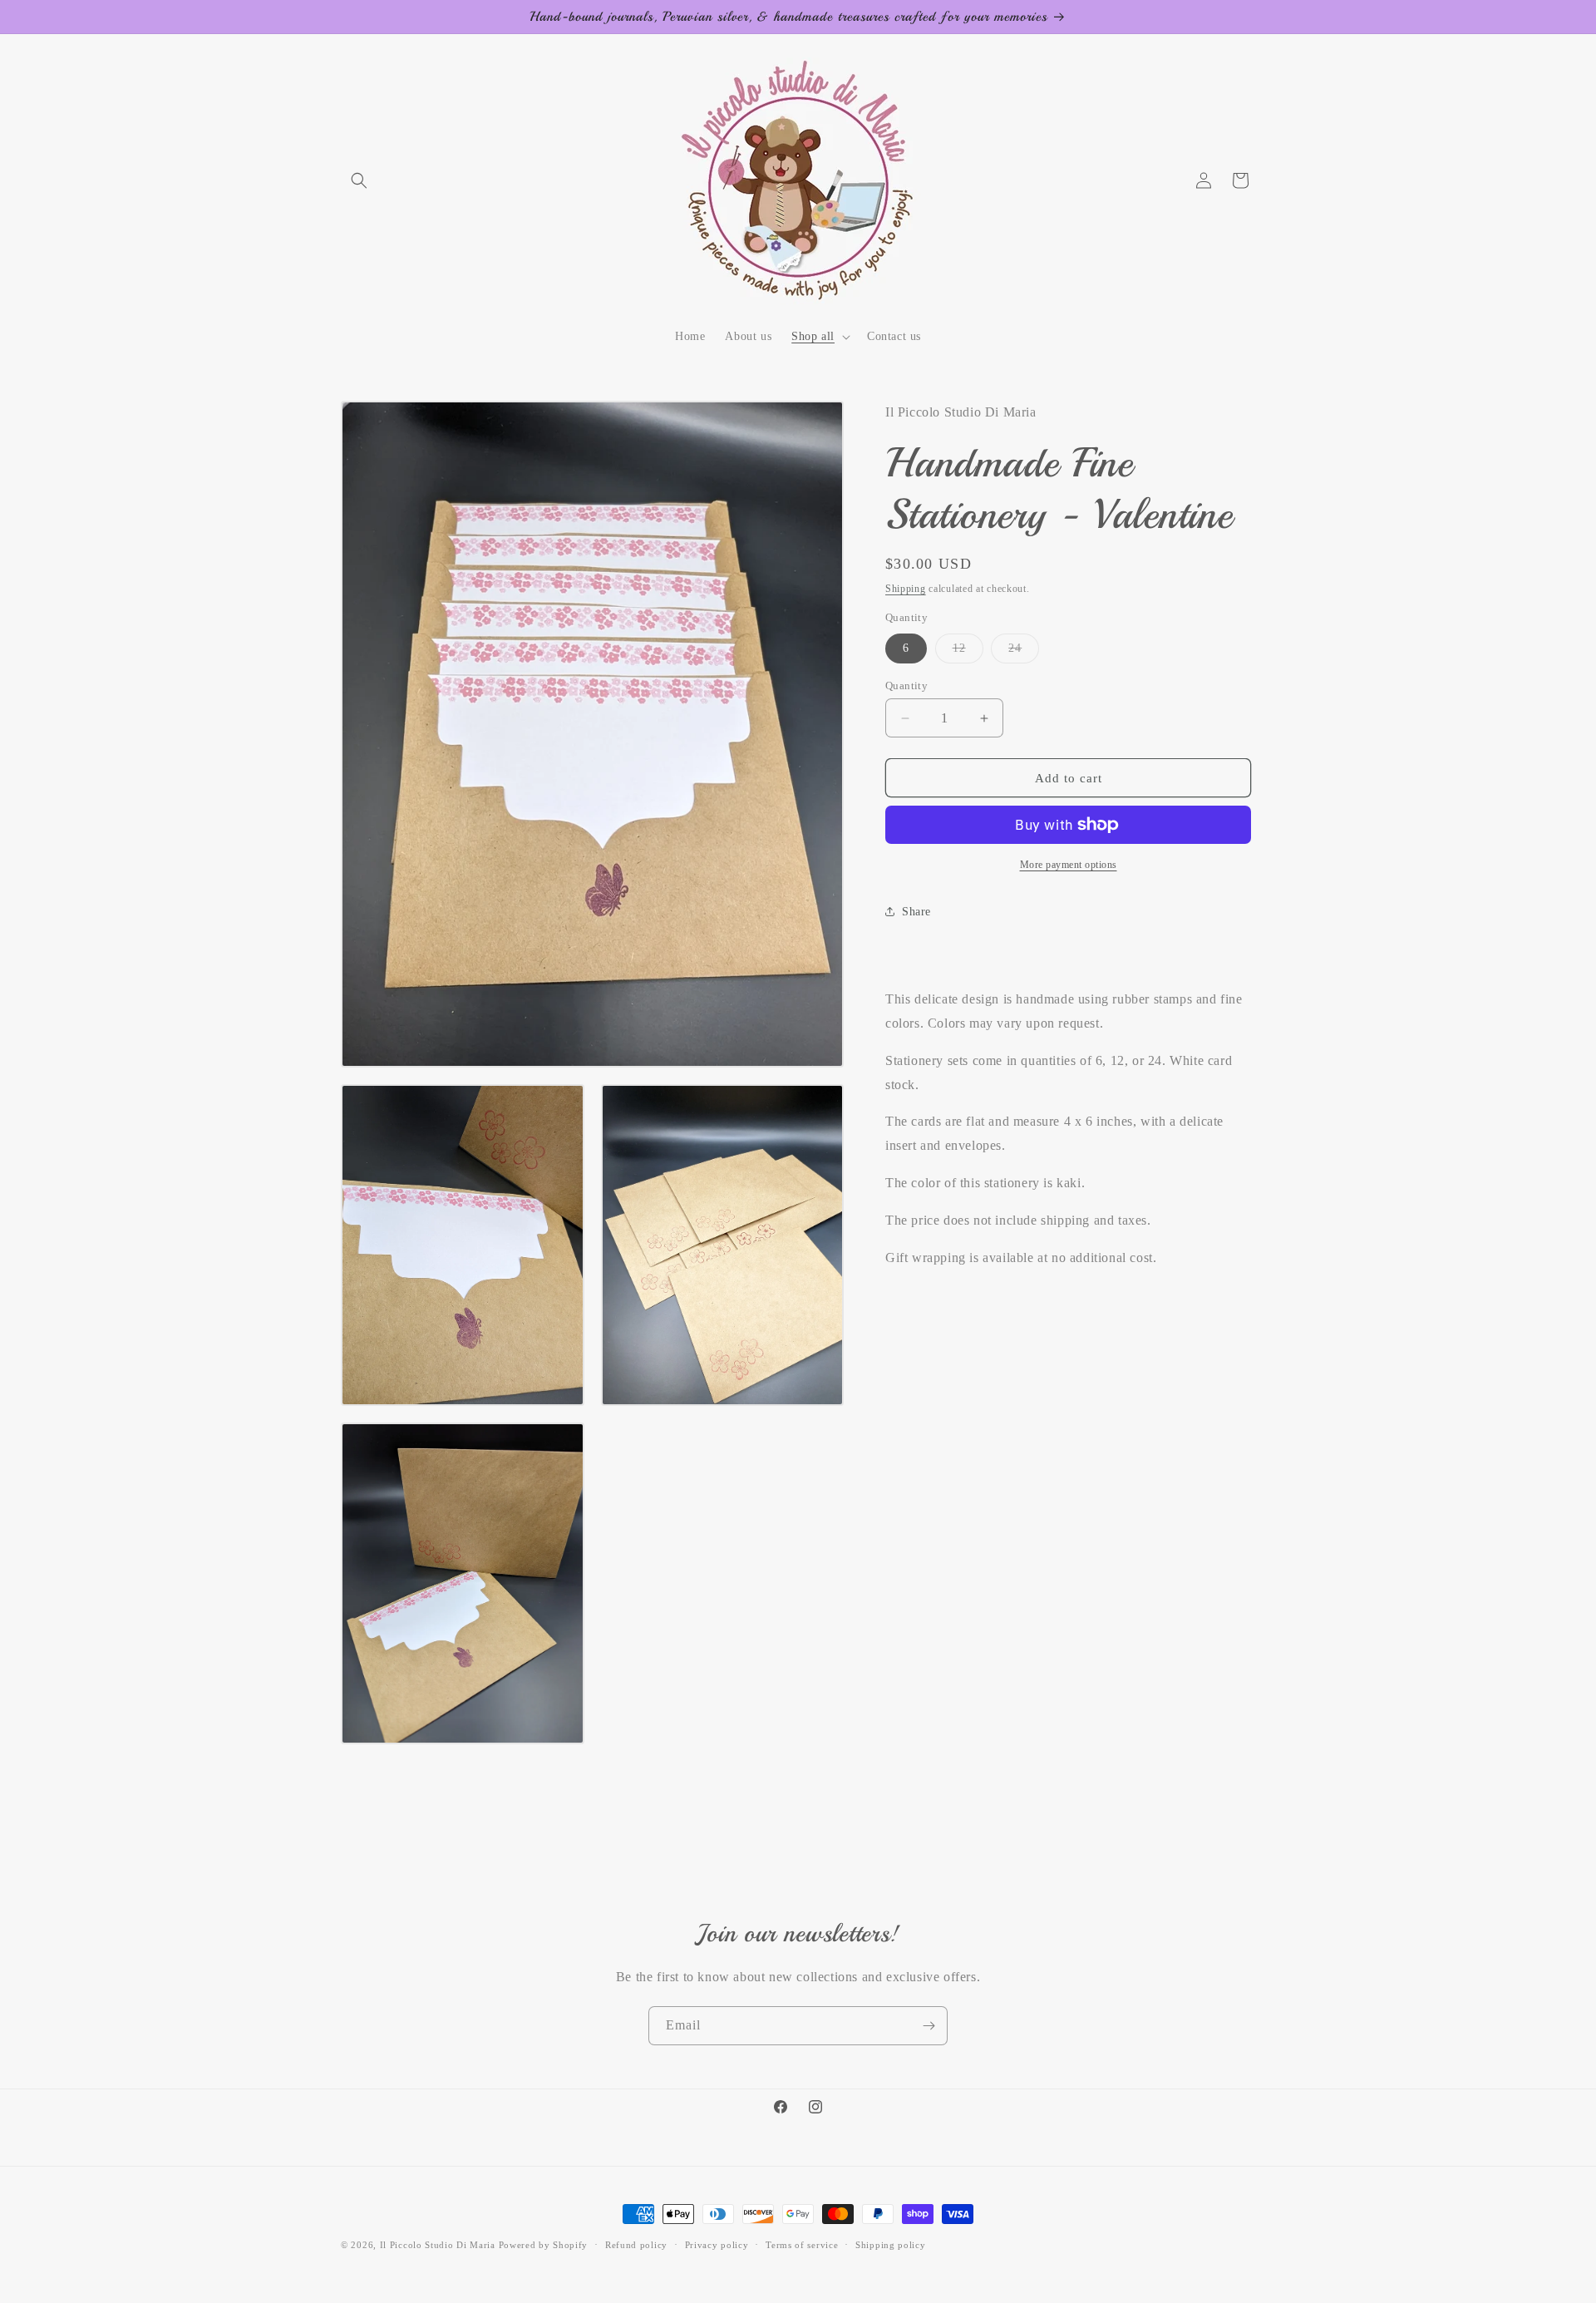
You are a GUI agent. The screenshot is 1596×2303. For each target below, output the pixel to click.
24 (1024, 652)
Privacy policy (717, 2244)
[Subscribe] (929, 2026)
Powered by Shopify (544, 2245)
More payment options (1069, 865)
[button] (359, 180)
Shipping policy (891, 2244)
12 (968, 652)
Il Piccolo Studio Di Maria (438, 2245)
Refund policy (636, 2244)
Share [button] (916, 911)
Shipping (906, 589)
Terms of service (802, 2244)
